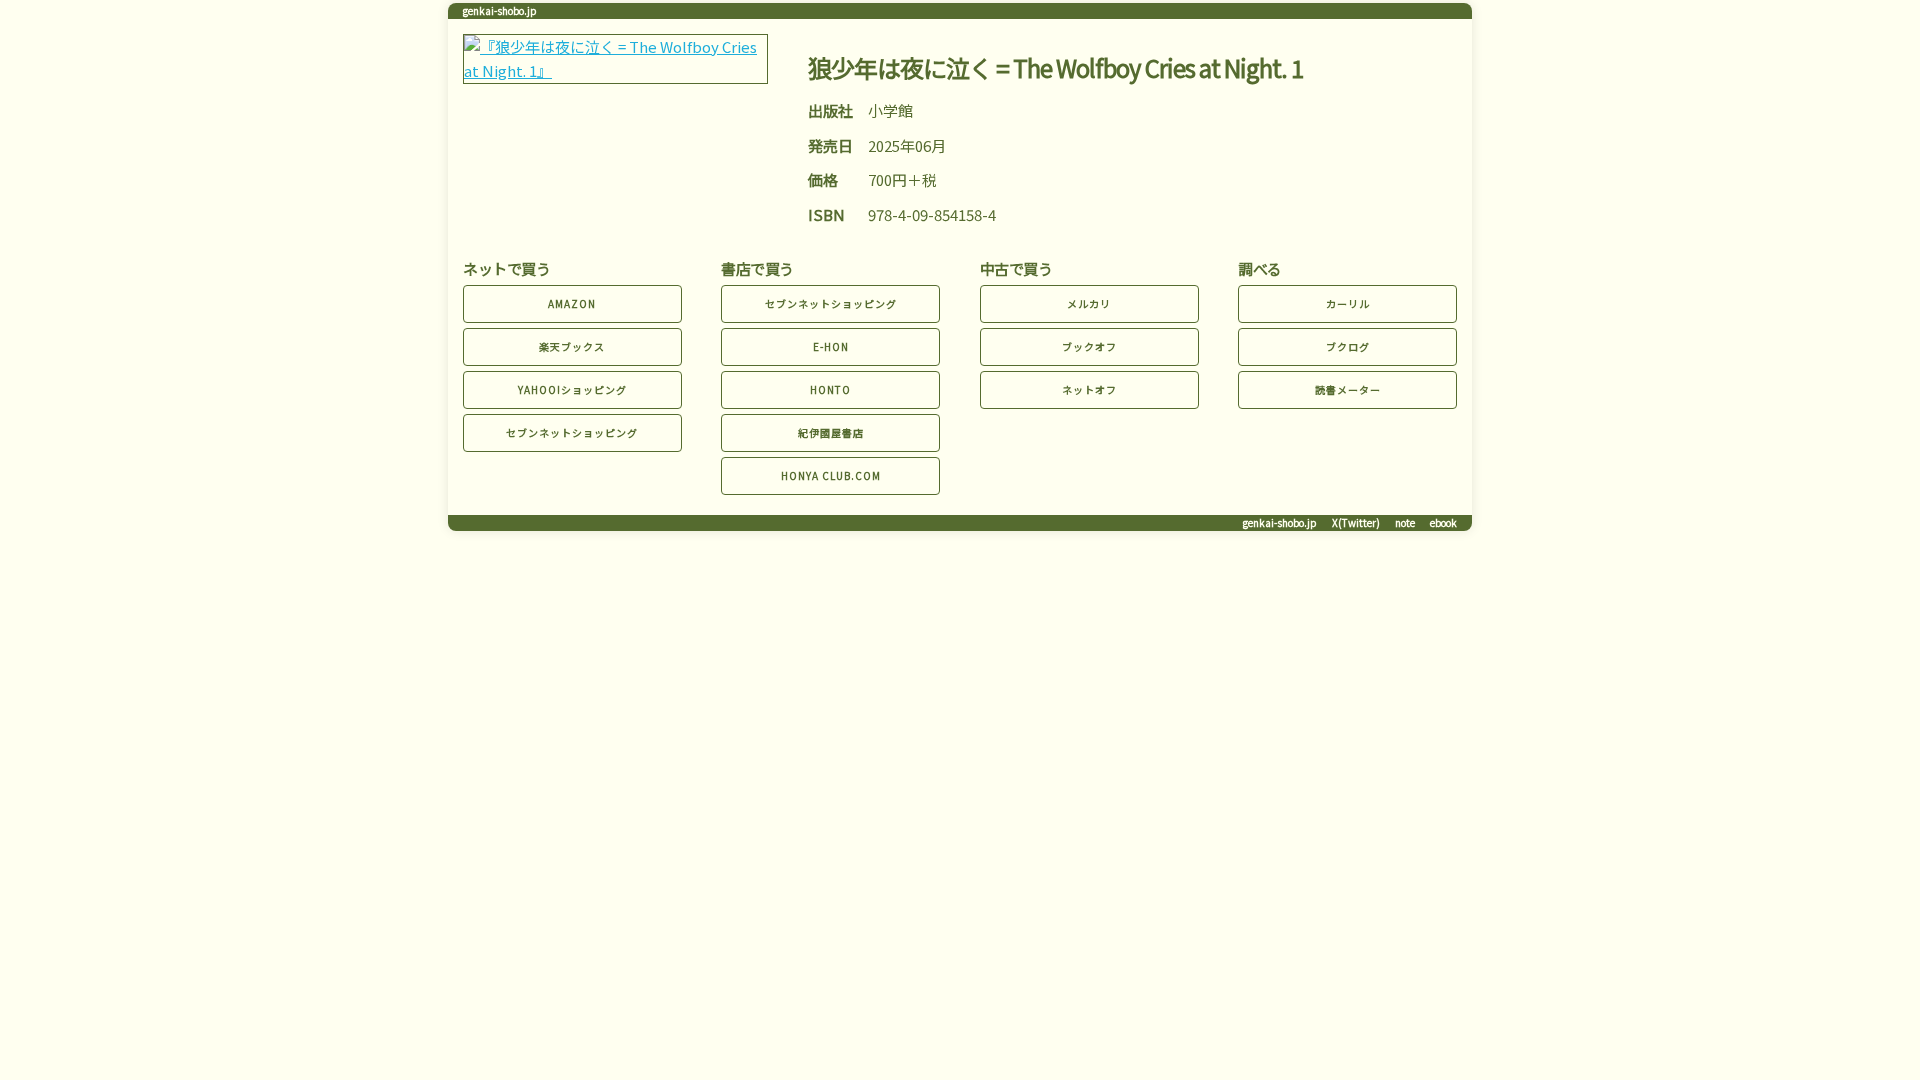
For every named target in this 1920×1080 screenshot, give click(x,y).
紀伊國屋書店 (831, 432)
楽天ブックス (572, 346)
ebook (1443, 522)
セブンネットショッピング (572, 432)
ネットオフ (1089, 389)
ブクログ (1348, 346)
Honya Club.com (831, 475)
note (1405, 522)
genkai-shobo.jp (500, 10)
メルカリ (1089, 303)
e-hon (831, 346)
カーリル (1348, 303)
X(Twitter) (1356, 522)
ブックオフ (1089, 346)
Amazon (572, 303)
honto (830, 389)
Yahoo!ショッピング (572, 389)
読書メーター (1348, 389)
